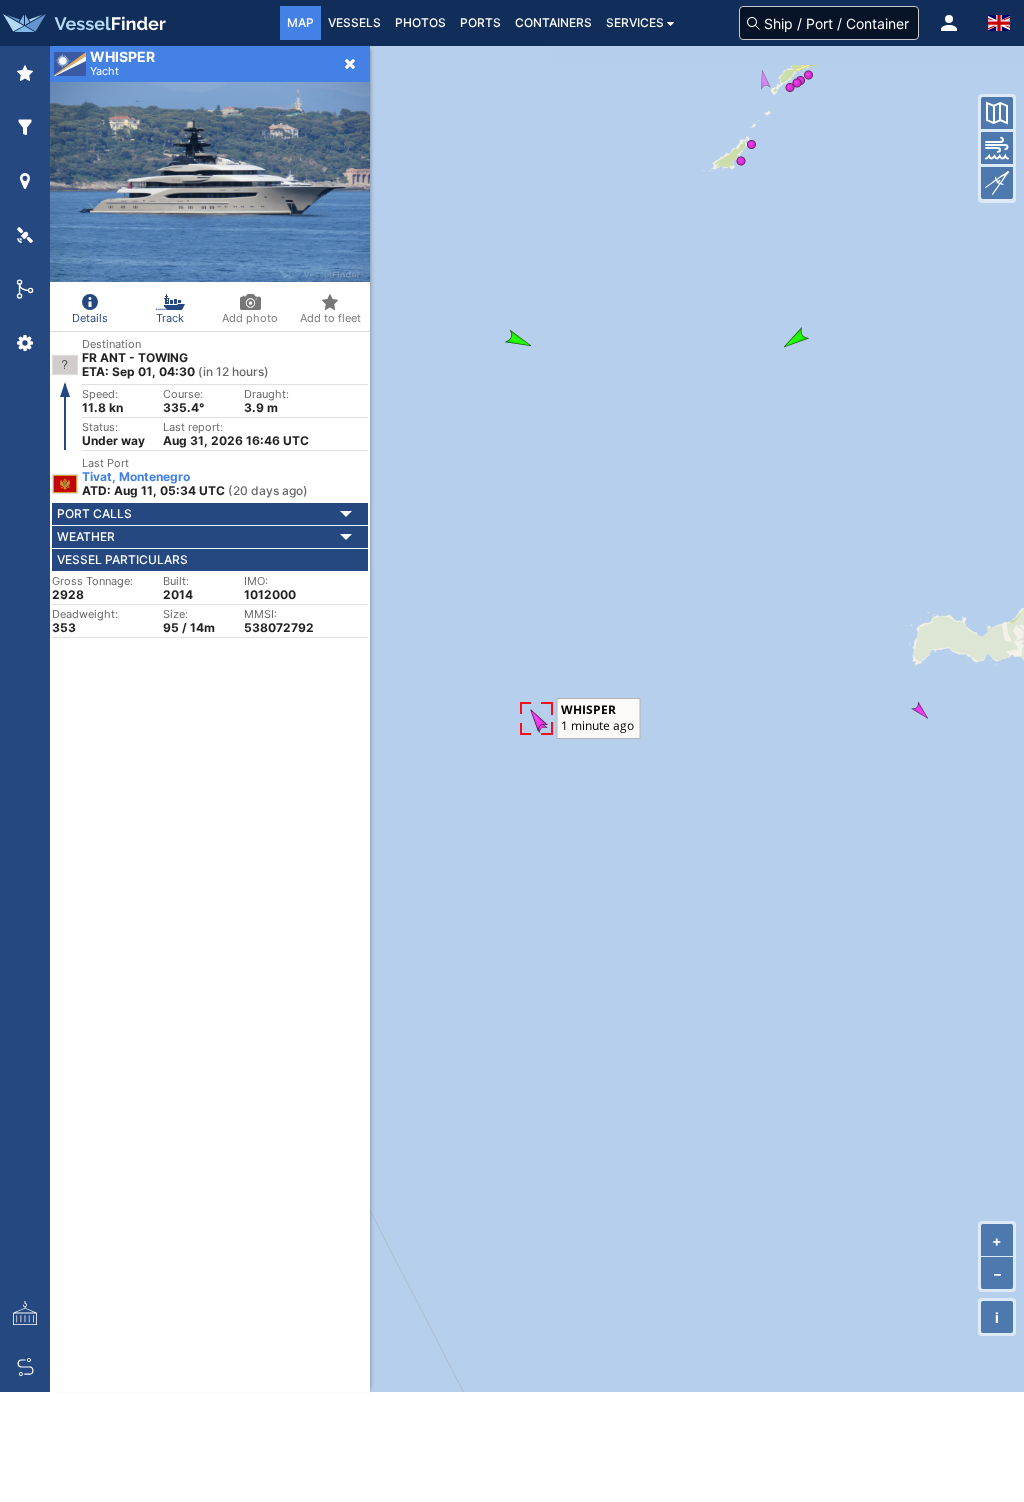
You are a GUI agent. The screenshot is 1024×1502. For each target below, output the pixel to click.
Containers (553, 22)
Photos (420, 22)
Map (300, 22)
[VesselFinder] (83, 23)
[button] (949, 23)
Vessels (354, 22)
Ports (480, 22)
